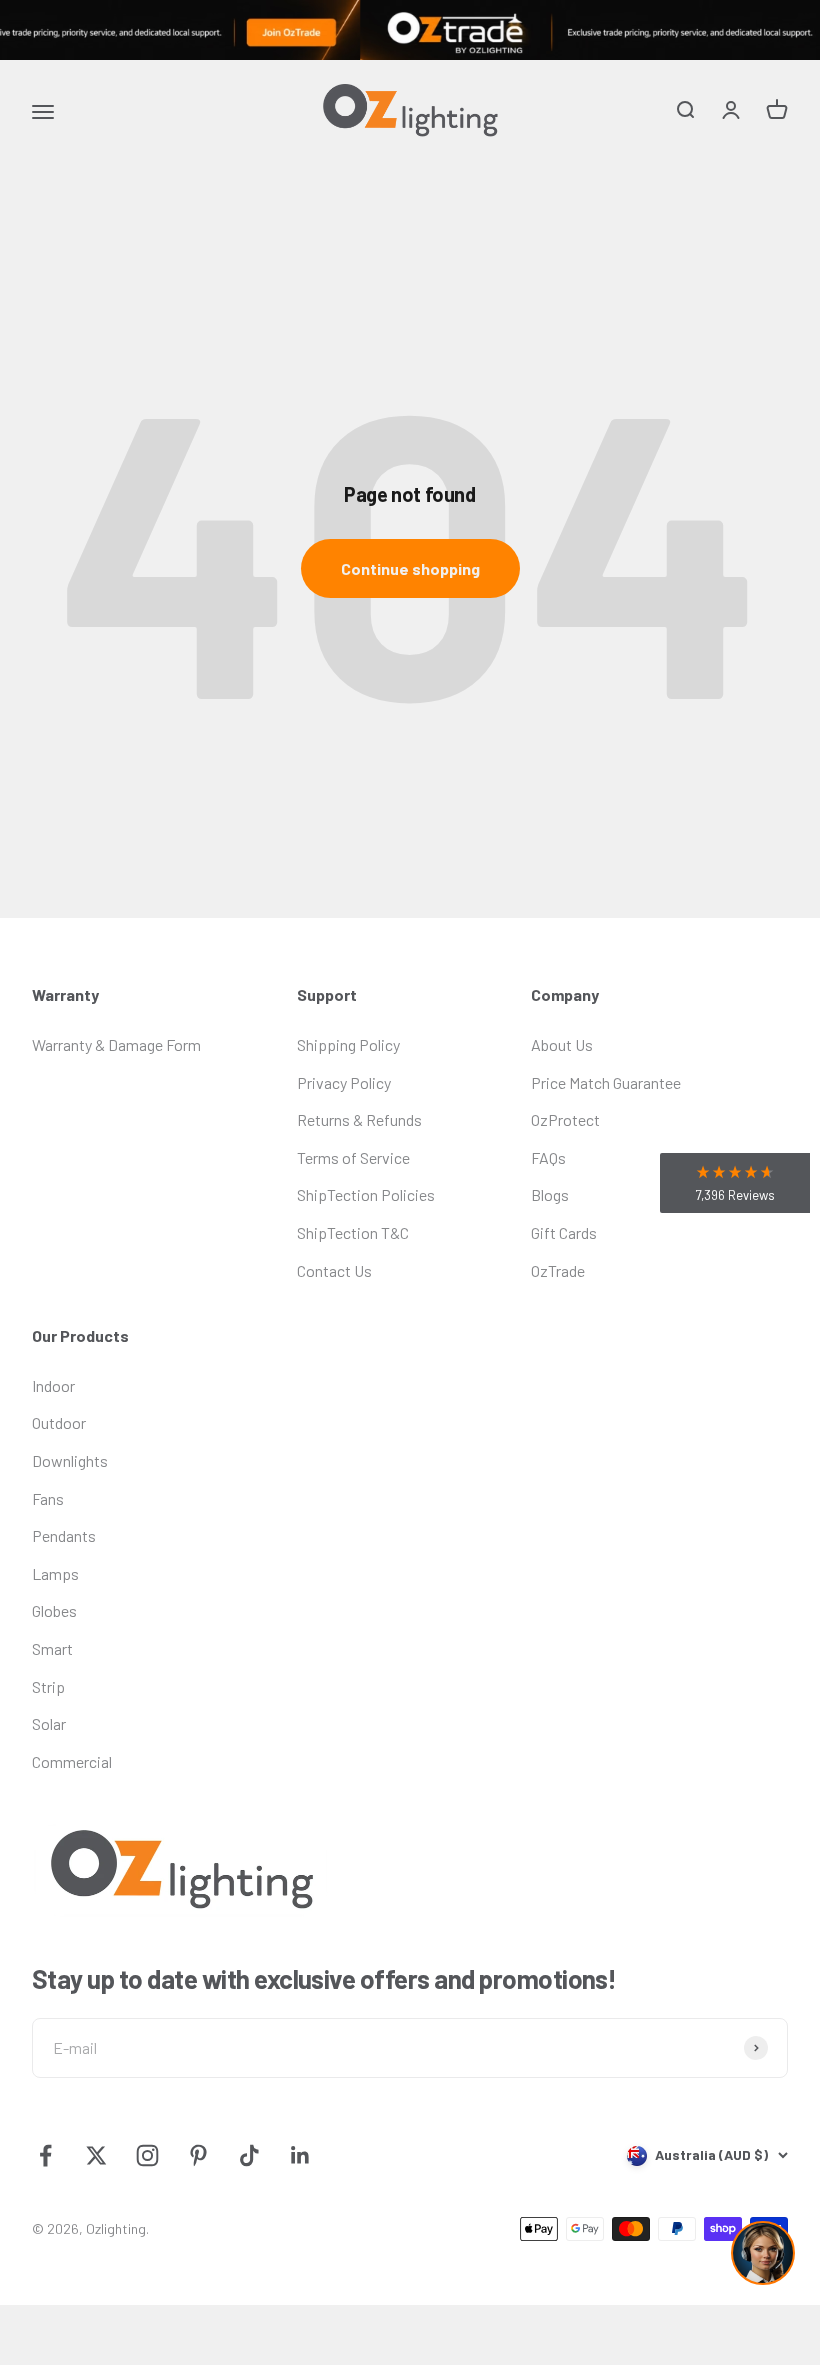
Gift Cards (564, 1232)
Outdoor (59, 1422)
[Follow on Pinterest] (198, 2155)
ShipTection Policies (366, 1194)
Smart (52, 1648)
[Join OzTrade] (410, 30)
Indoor (53, 1385)
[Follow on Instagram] (147, 2155)
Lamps (55, 1573)
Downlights (70, 1460)
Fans (48, 1498)
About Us (562, 1044)
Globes (54, 1610)
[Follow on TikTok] (249, 2155)
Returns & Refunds (359, 1119)
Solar (49, 1723)
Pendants (64, 1535)
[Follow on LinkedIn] (300, 2155)
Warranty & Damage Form (116, 1044)
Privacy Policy (344, 1082)
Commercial (72, 1761)
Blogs (550, 1194)
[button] (735, 1183)
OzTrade (558, 1270)
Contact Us (334, 1270)
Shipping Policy (348, 1044)
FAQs (548, 1157)
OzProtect (565, 1119)
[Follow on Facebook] (45, 2155)
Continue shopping (410, 568)
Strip (48, 1686)
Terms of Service (353, 1157)
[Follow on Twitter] (96, 2155)
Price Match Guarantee (606, 1082)
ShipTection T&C (353, 1232)
